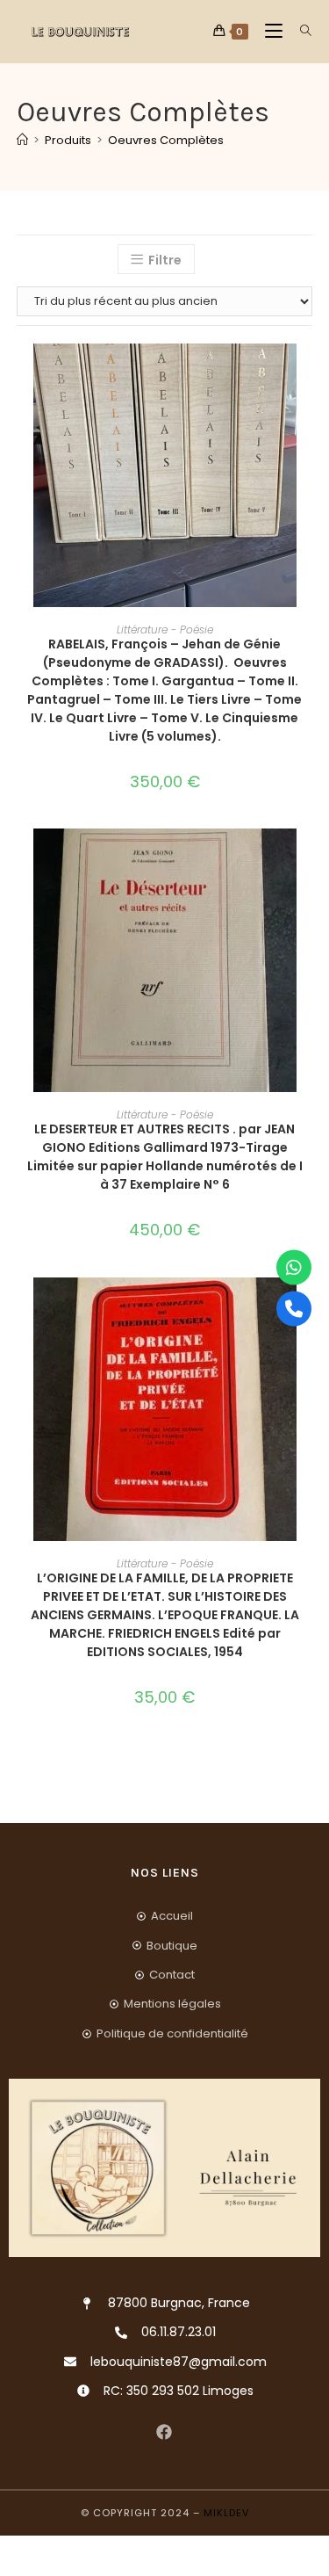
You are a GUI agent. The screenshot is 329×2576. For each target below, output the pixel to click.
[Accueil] (22, 140)
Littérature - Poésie (165, 630)
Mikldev (226, 2513)
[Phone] (294, 1309)
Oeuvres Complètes (166, 140)
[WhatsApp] (294, 1268)
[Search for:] (300, 31)
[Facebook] (164, 2432)
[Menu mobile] (269, 31)
